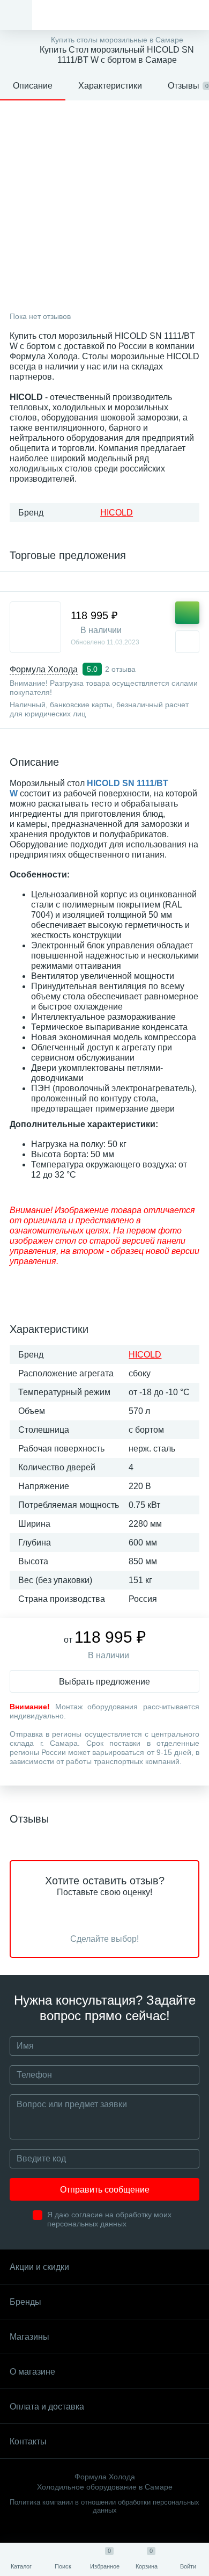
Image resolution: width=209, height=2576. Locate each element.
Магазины (29, 2337)
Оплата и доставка (47, 2407)
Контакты (28, 2441)
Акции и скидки (39, 2267)
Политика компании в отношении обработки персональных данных (104, 2506)
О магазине (32, 2372)
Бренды (25, 2302)
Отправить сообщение (105, 2190)
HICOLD (117, 513)
